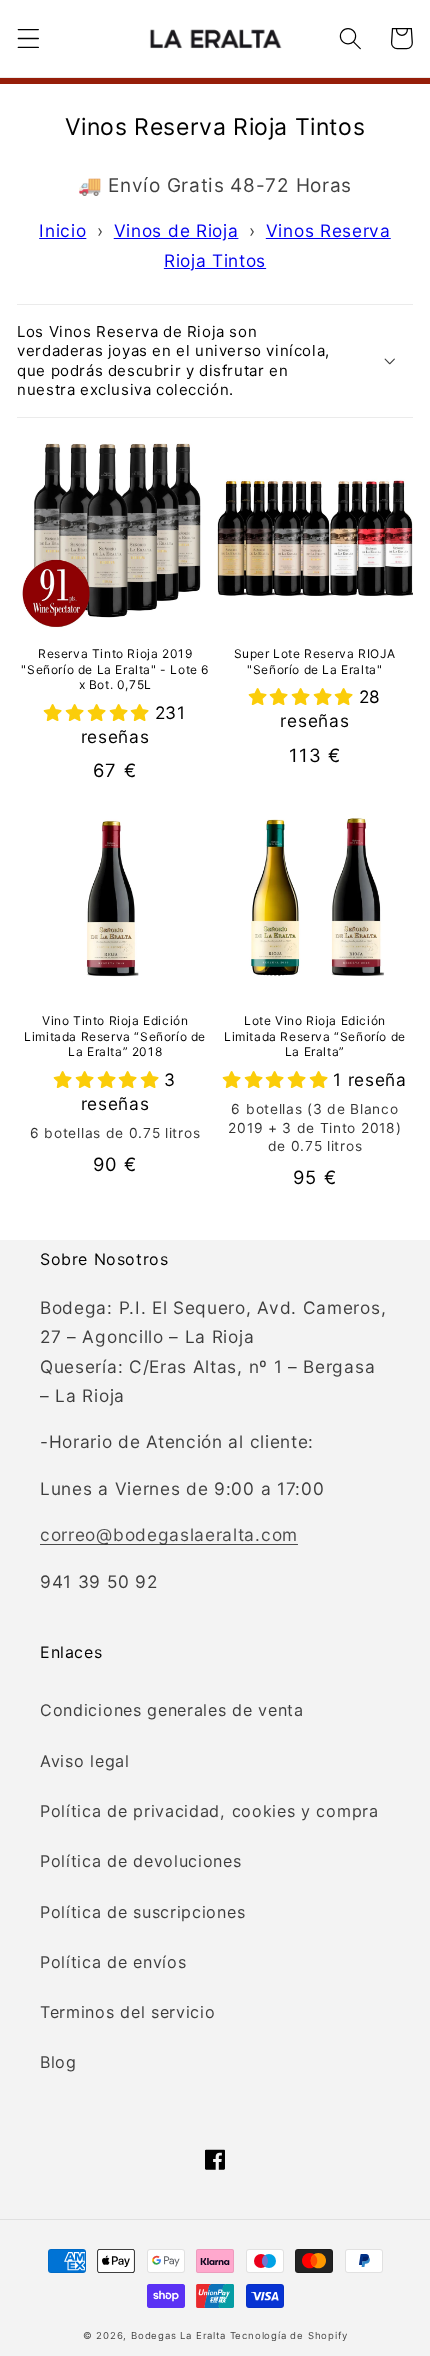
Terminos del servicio (128, 2012)
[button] (28, 38)
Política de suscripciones (142, 1912)
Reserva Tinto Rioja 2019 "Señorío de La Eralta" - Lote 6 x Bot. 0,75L (115, 669)
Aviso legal (85, 1761)
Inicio (62, 230)
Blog (58, 2062)
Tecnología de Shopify (289, 2335)
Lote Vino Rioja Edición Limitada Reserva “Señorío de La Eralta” (315, 1036)
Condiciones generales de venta (172, 1710)
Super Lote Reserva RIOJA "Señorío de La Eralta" (315, 661)
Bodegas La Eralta (178, 2335)
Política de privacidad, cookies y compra (209, 1811)
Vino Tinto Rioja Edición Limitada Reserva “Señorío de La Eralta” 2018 (115, 1036)
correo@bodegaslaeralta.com (169, 1534)
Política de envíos (113, 1962)
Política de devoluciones (141, 1861)
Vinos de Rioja (176, 230)
